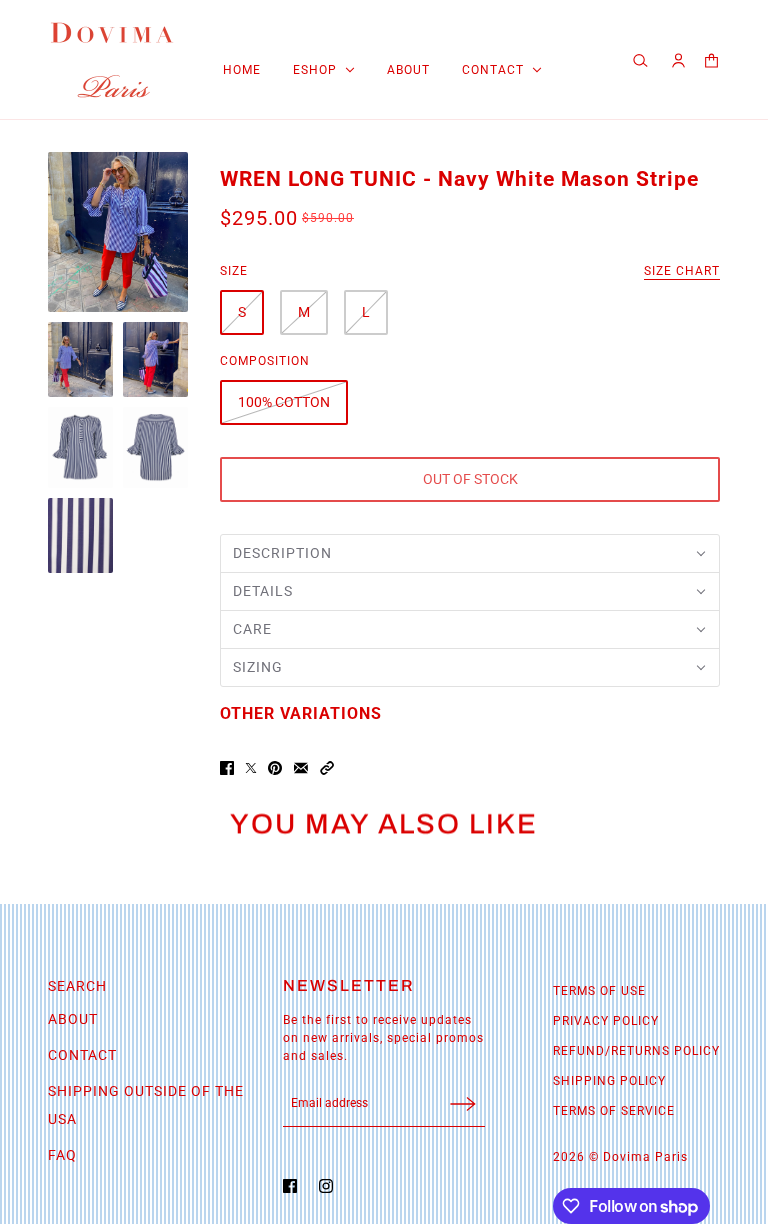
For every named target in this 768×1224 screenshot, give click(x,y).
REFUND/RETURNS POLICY (636, 1051)
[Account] (678, 60)
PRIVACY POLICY (606, 1021)
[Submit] (463, 1103)
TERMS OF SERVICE (614, 1111)
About (73, 1019)
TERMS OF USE (599, 991)
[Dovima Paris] (112, 60)
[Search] (643, 60)
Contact (82, 1055)
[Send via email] (301, 768)
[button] (470, 553)
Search (77, 986)
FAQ (62, 1155)
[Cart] (711, 60)
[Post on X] (251, 768)
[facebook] (295, 1186)
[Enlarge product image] (118, 232)
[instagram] (331, 1186)
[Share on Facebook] (227, 768)
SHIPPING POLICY (609, 1081)
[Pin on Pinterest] (275, 768)
